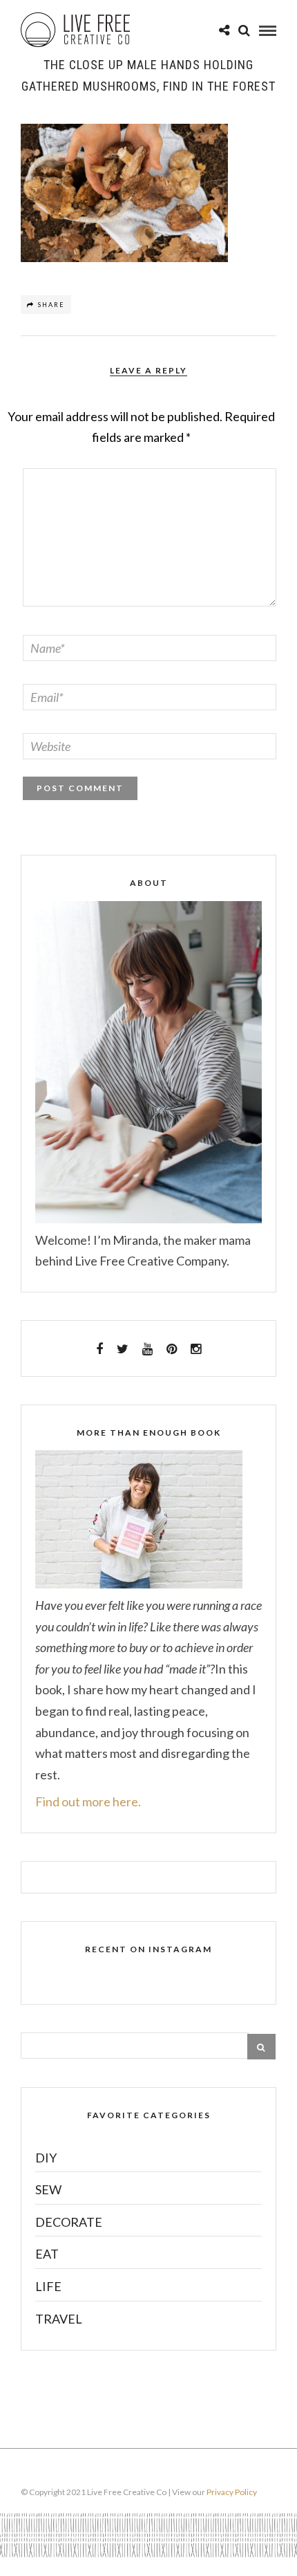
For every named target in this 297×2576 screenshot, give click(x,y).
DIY (46, 2158)
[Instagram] (196, 1349)
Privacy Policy (232, 2492)
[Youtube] (147, 1349)
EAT (47, 2254)
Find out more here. (88, 1801)
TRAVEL (59, 2319)
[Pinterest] (172, 1349)
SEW (48, 2189)
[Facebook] (99, 1349)
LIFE (48, 2286)
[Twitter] (123, 1349)
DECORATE (69, 2222)
